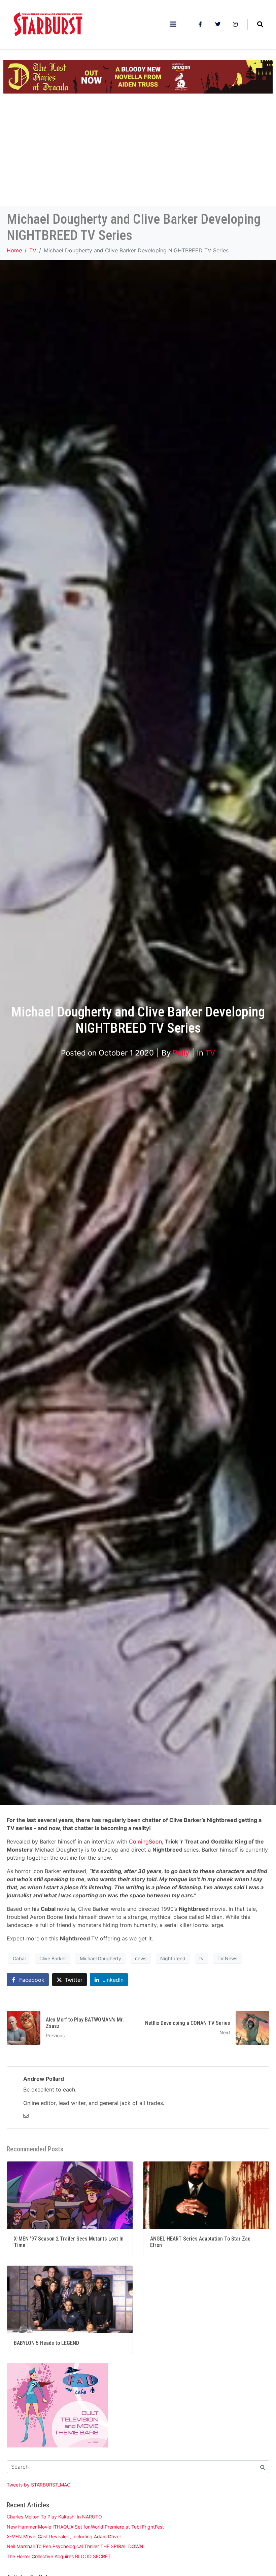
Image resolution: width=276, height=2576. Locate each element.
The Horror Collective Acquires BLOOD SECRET (59, 2556)
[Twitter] (218, 24)
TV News (227, 1958)
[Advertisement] (138, 155)
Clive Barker (53, 1958)
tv (201, 1958)
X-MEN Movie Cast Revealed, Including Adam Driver (64, 2536)
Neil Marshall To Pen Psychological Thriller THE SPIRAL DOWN (75, 2546)
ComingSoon (145, 1841)
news (141, 1958)
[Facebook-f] (200, 24)
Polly (181, 1053)
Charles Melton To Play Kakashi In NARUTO (54, 2517)
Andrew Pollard (44, 2079)
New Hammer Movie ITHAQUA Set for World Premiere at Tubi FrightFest (85, 2527)
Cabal (19, 1958)
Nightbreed (173, 1958)
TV (210, 1053)
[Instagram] (235, 24)
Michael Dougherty (100, 1958)
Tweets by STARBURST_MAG (39, 2485)
